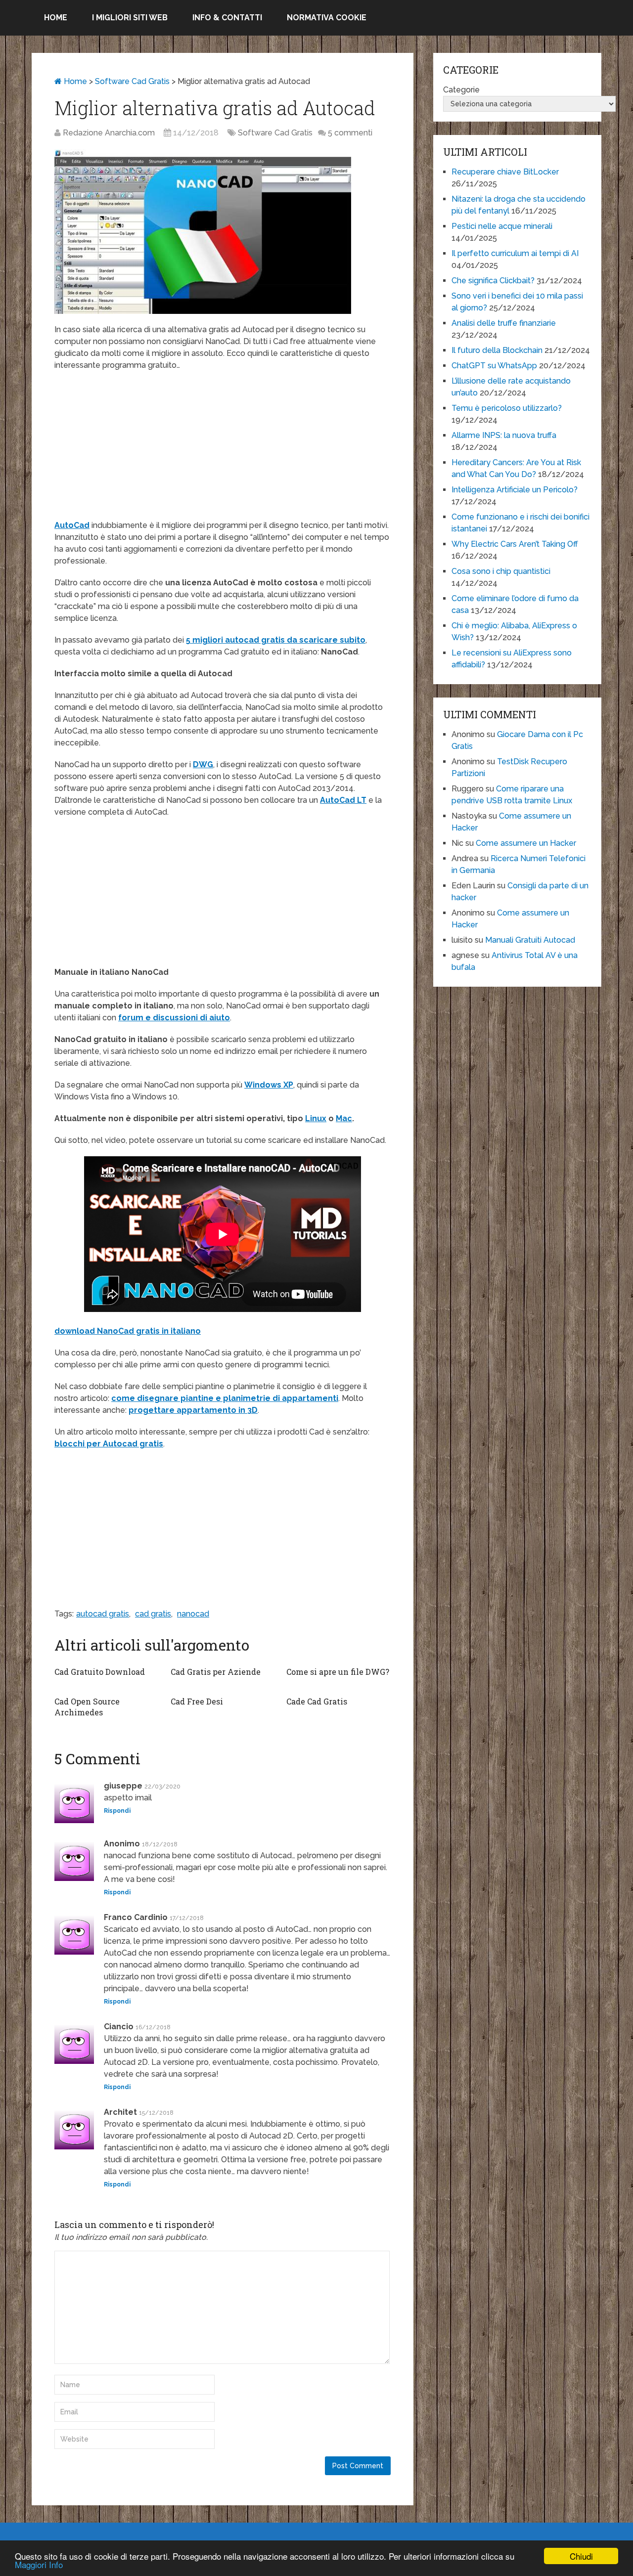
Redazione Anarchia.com (109, 133)
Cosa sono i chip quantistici (501, 571)
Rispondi (117, 1811)
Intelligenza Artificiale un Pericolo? (515, 490)
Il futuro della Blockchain (497, 350)
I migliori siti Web (130, 18)
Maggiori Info (39, 2564)
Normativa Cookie (327, 18)
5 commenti (350, 133)
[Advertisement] (223, 450)
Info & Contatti (227, 18)
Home (56, 18)
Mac (344, 1118)
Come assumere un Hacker (526, 843)
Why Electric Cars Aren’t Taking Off (515, 544)
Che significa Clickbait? (493, 281)
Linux (316, 1118)
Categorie (461, 90)
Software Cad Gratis (132, 81)
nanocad (193, 1614)
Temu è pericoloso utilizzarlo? (507, 408)
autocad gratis (103, 1614)
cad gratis (153, 1614)
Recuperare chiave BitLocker (505, 172)
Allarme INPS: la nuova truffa (504, 435)
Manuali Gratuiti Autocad (530, 940)
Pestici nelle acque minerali (502, 226)
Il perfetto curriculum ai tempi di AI (515, 253)
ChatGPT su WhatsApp (494, 366)
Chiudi (581, 2556)
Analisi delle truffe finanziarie (504, 323)
